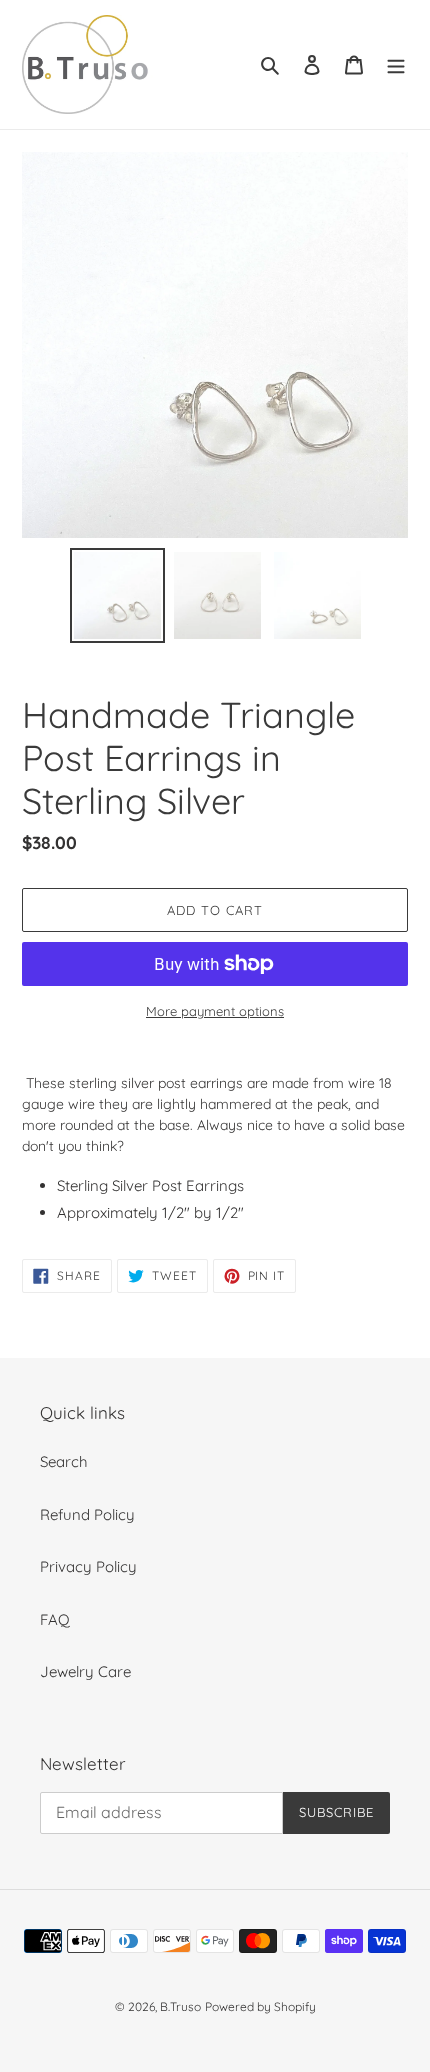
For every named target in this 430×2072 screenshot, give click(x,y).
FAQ (55, 1619)
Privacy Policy (88, 1566)
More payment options (215, 1011)
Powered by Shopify (260, 2006)
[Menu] (396, 64)
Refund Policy (87, 1514)
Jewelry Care (85, 1671)
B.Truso (180, 2006)
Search (64, 1461)
